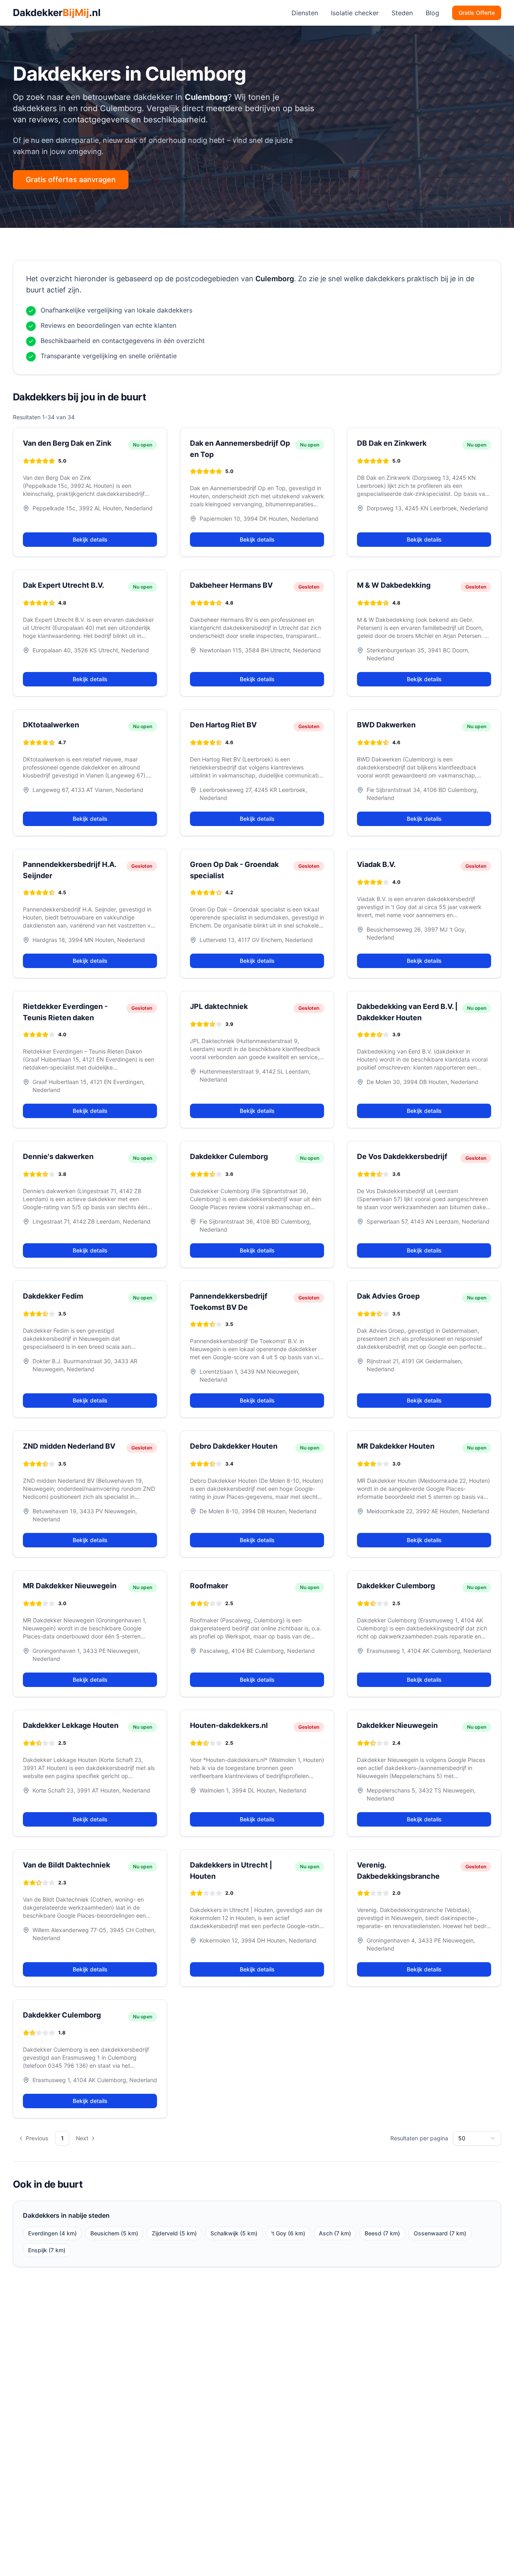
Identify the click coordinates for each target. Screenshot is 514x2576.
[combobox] (477, 2138)
